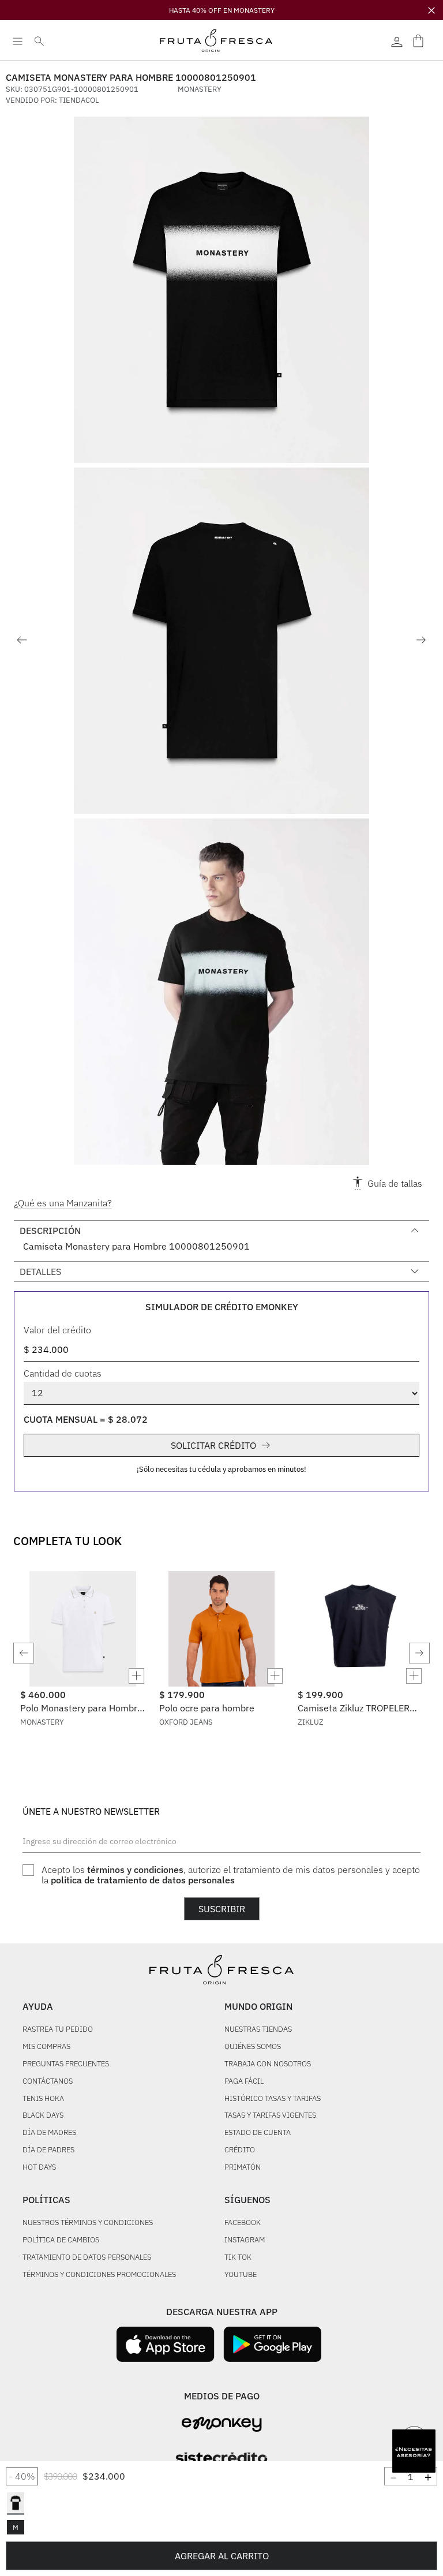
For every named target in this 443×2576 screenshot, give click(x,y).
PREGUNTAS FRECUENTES (66, 2064)
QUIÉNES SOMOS (253, 2047)
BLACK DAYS (43, 2116)
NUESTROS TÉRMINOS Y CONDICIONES (88, 2223)
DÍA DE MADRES (49, 2133)
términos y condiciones (135, 1870)
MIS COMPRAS (46, 2047)
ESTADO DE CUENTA (258, 2133)
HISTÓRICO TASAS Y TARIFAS (273, 2099)
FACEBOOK (243, 2223)
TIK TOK (238, 2258)
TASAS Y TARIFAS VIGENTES (270, 2116)
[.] (397, 40)
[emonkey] (222, 2424)
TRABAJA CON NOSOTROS (268, 2064)
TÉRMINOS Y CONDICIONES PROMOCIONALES (99, 2275)
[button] (16, 2503)
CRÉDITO (240, 2150)
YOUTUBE (241, 2275)
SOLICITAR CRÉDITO (213, 1445)
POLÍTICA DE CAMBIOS (61, 2240)
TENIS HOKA (43, 2099)
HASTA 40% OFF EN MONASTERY (222, 10)
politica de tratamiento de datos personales (143, 1880)
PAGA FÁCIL (244, 2082)
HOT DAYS (39, 2168)
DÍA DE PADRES (48, 2150)
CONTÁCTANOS (48, 2082)
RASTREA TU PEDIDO (58, 2030)
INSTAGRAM (245, 2240)
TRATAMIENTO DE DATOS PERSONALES (87, 2258)
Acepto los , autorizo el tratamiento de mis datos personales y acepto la (231, 1875)
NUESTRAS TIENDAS (258, 2030)
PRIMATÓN (243, 2168)
